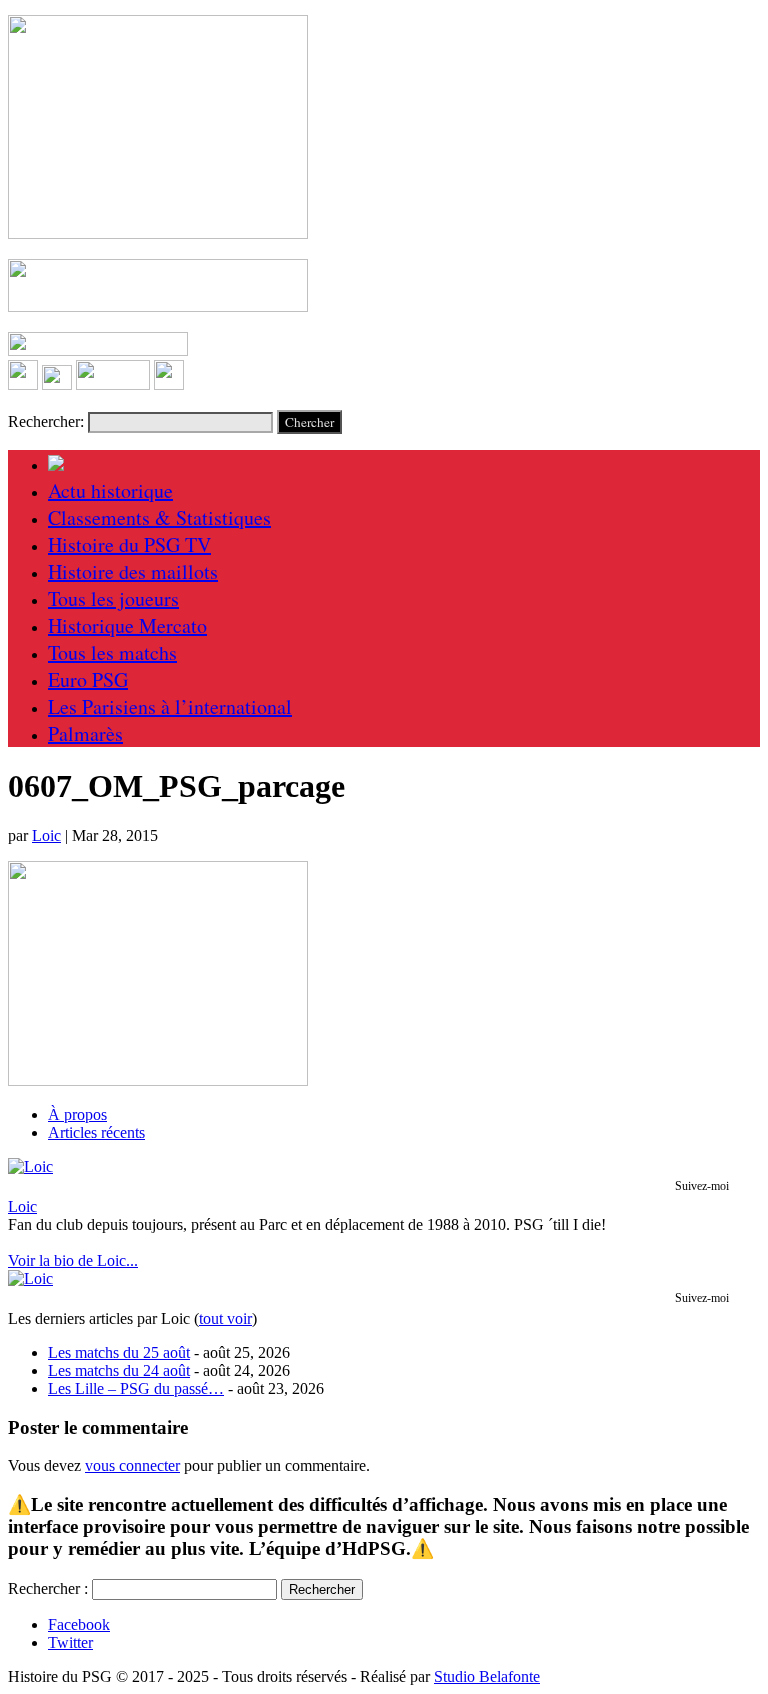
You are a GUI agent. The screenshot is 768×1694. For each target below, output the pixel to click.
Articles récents (96, 1132)
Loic (46, 835)
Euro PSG (88, 679)
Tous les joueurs (113, 598)
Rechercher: (46, 421)
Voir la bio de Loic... (73, 1260)
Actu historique (110, 490)
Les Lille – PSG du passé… (136, 1388)
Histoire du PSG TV (129, 544)
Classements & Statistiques (159, 517)
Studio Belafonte (487, 1676)
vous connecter (132, 1465)
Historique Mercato (127, 625)
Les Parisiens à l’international (170, 706)
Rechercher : (48, 1588)
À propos (77, 1114)
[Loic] (30, 1166)
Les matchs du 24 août (119, 1370)
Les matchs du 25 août (119, 1352)
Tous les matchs (112, 652)
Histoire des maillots (133, 571)
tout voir (225, 1318)
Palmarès (85, 733)
